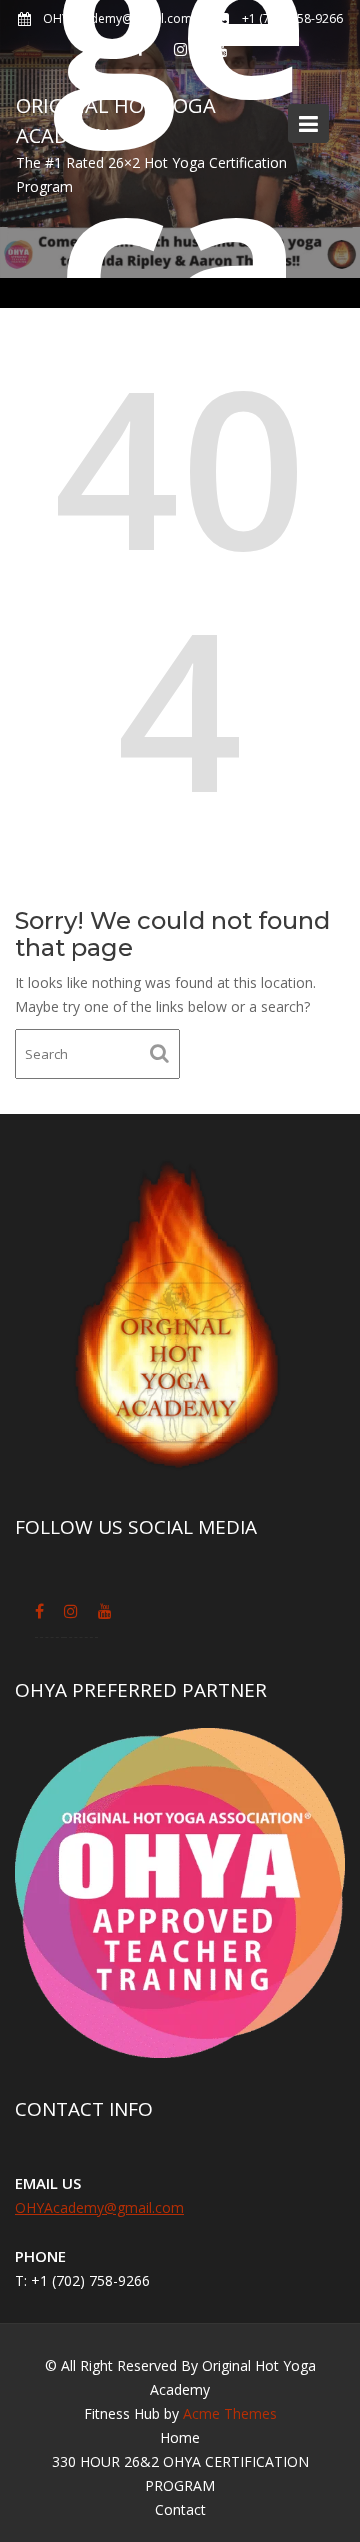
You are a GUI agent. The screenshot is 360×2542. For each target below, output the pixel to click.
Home (180, 2437)
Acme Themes (230, 2413)
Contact (180, 2509)
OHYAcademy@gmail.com (99, 2207)
